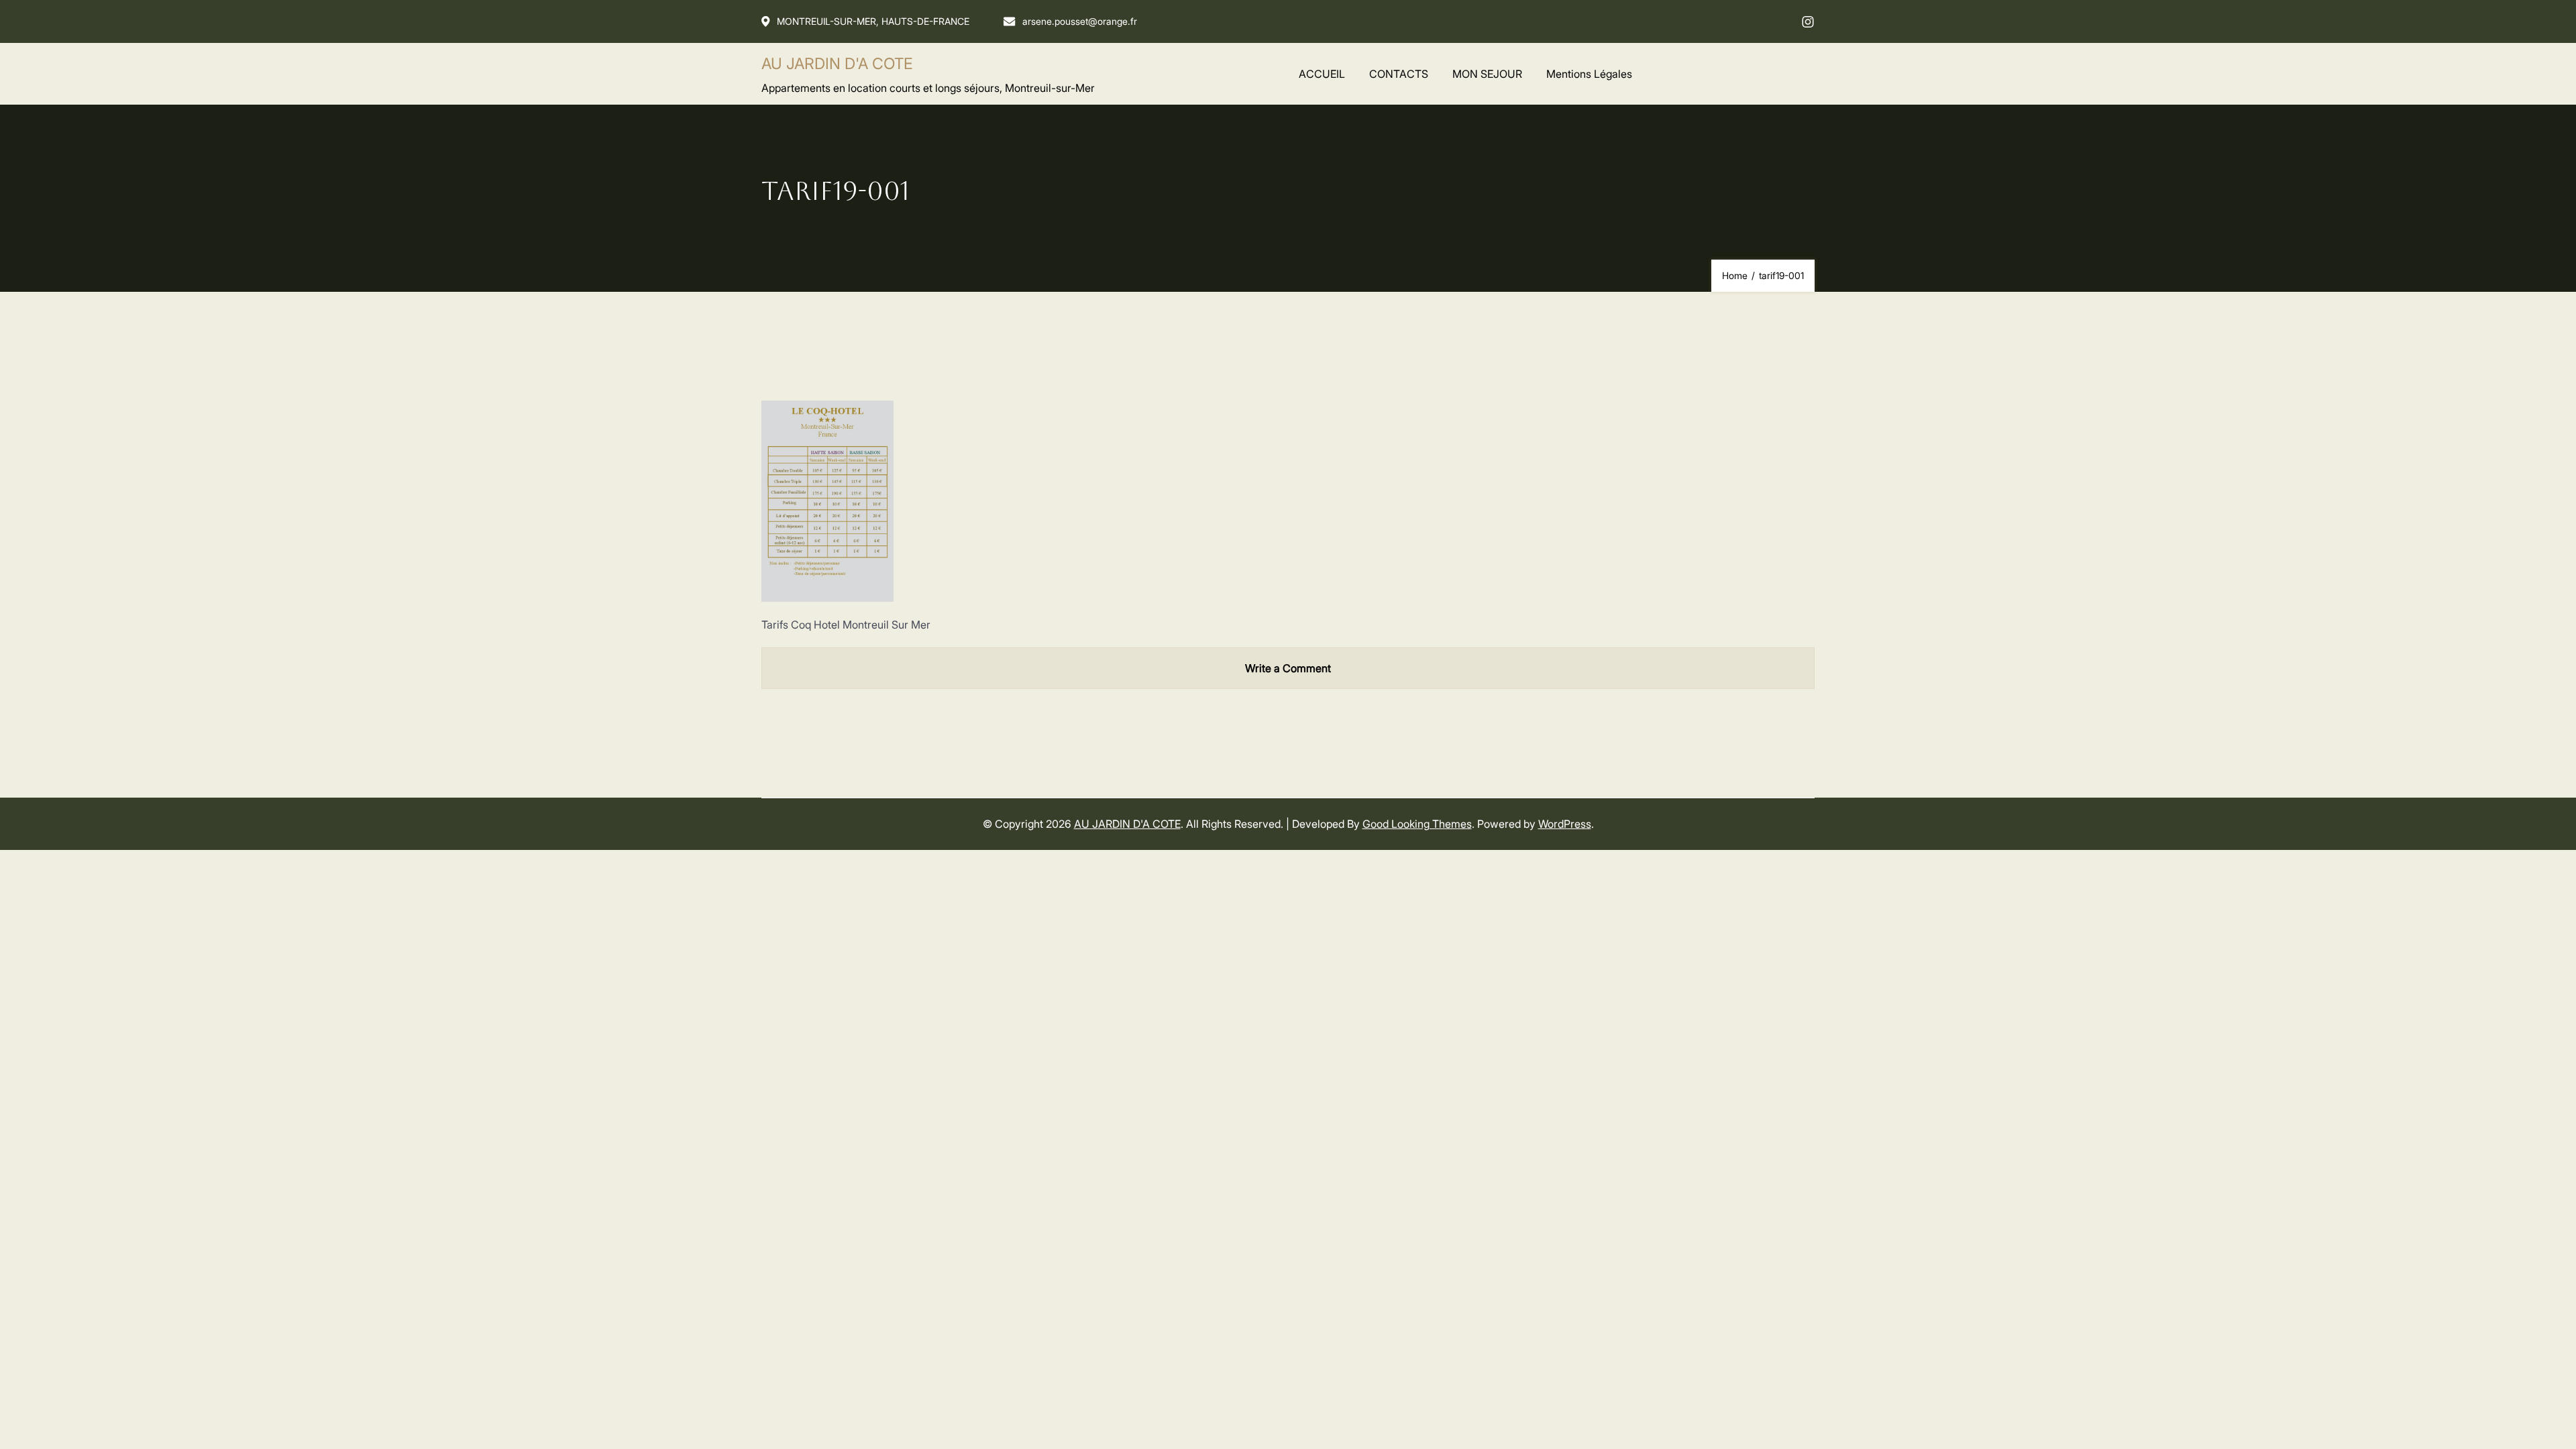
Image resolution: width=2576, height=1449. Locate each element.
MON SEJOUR (1487, 74)
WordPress (1565, 824)
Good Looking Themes (1417, 824)
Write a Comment (1288, 668)
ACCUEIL (1322, 74)
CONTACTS (1399, 74)
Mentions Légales (1589, 74)
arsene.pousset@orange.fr (1080, 21)
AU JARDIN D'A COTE (837, 64)
